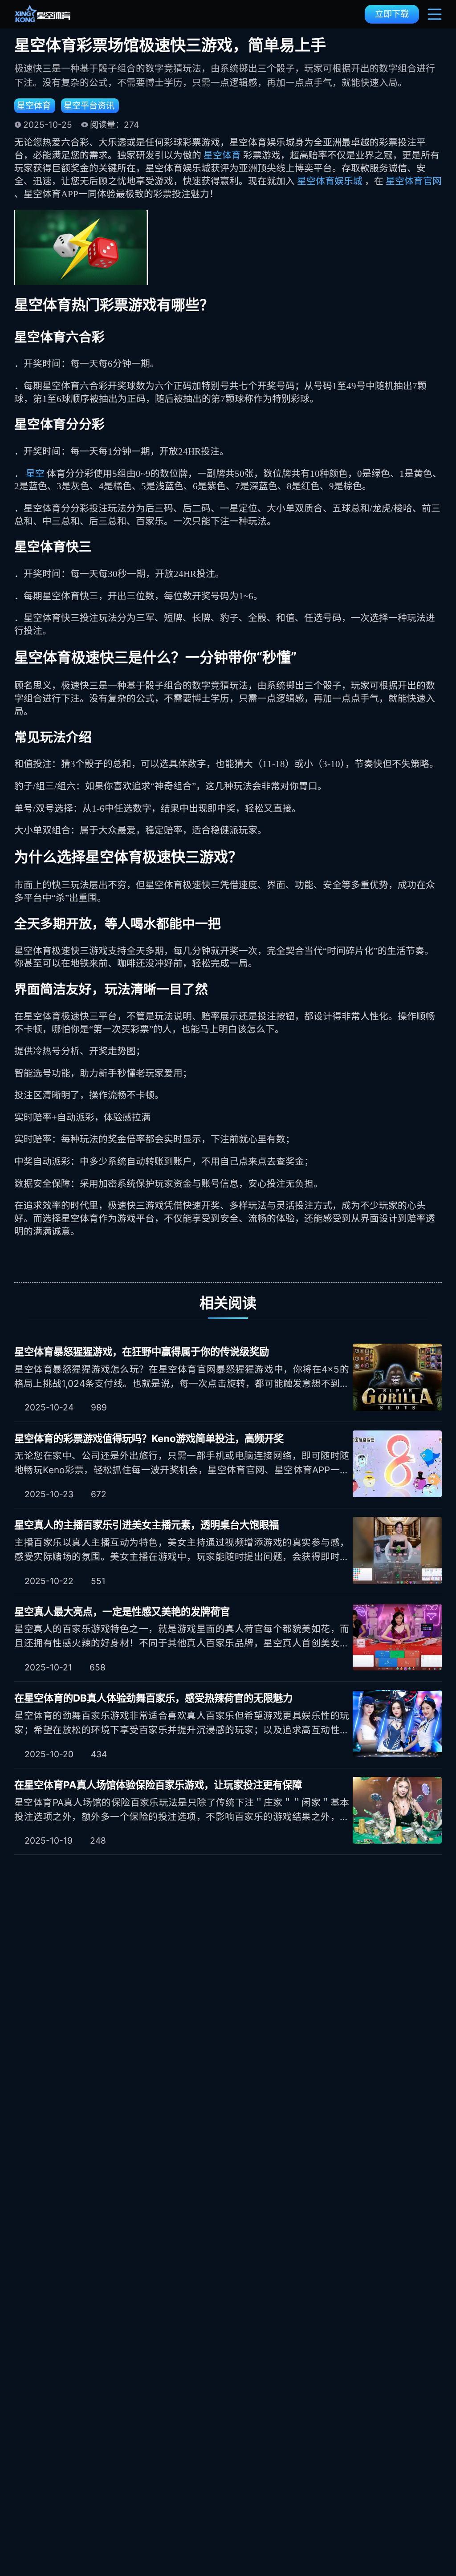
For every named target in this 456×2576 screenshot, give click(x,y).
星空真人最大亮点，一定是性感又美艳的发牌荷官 (122, 1611)
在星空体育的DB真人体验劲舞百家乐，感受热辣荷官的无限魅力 (153, 1698)
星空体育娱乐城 (331, 181)
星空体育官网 (414, 181)
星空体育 (34, 106)
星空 (36, 473)
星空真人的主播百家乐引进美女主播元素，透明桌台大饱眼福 (147, 1525)
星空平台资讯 (89, 106)
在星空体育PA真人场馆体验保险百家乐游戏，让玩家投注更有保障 (158, 1785)
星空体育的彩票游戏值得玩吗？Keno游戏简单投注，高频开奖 (149, 1438)
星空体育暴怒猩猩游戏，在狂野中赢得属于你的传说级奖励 (142, 1351)
